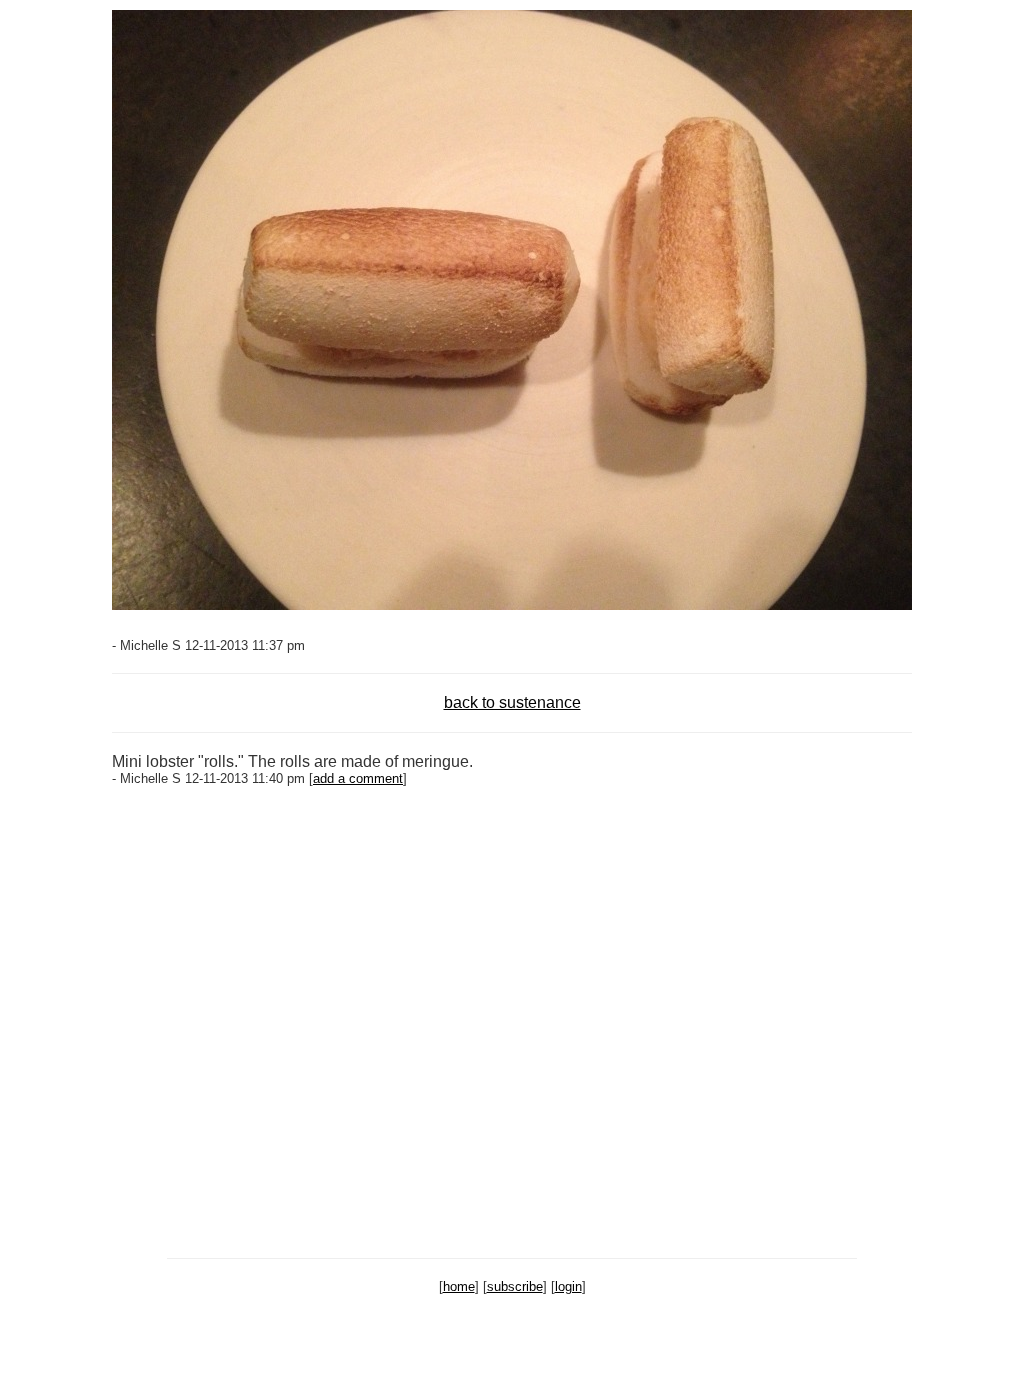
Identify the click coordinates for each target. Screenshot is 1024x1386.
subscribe (515, 1286)
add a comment (358, 778)
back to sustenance (512, 702)
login (568, 1286)
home (459, 1286)
